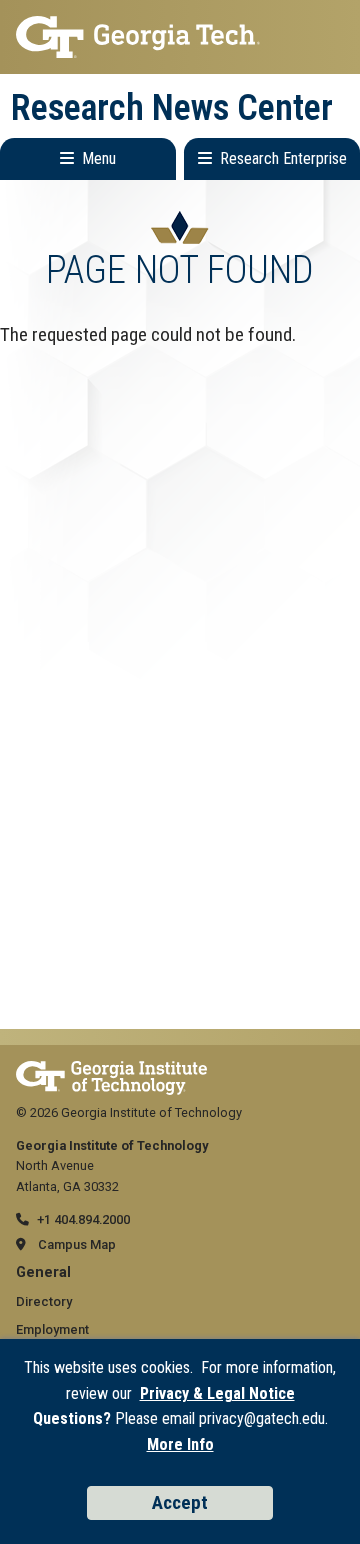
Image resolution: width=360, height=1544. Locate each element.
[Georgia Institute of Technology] (180, 37)
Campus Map (77, 1244)
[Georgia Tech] (111, 1070)
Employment (52, 1329)
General (43, 1272)
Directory (44, 1301)
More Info (180, 1444)
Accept (180, 1502)
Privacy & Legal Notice (217, 1393)
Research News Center (172, 108)
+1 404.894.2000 (83, 1219)
